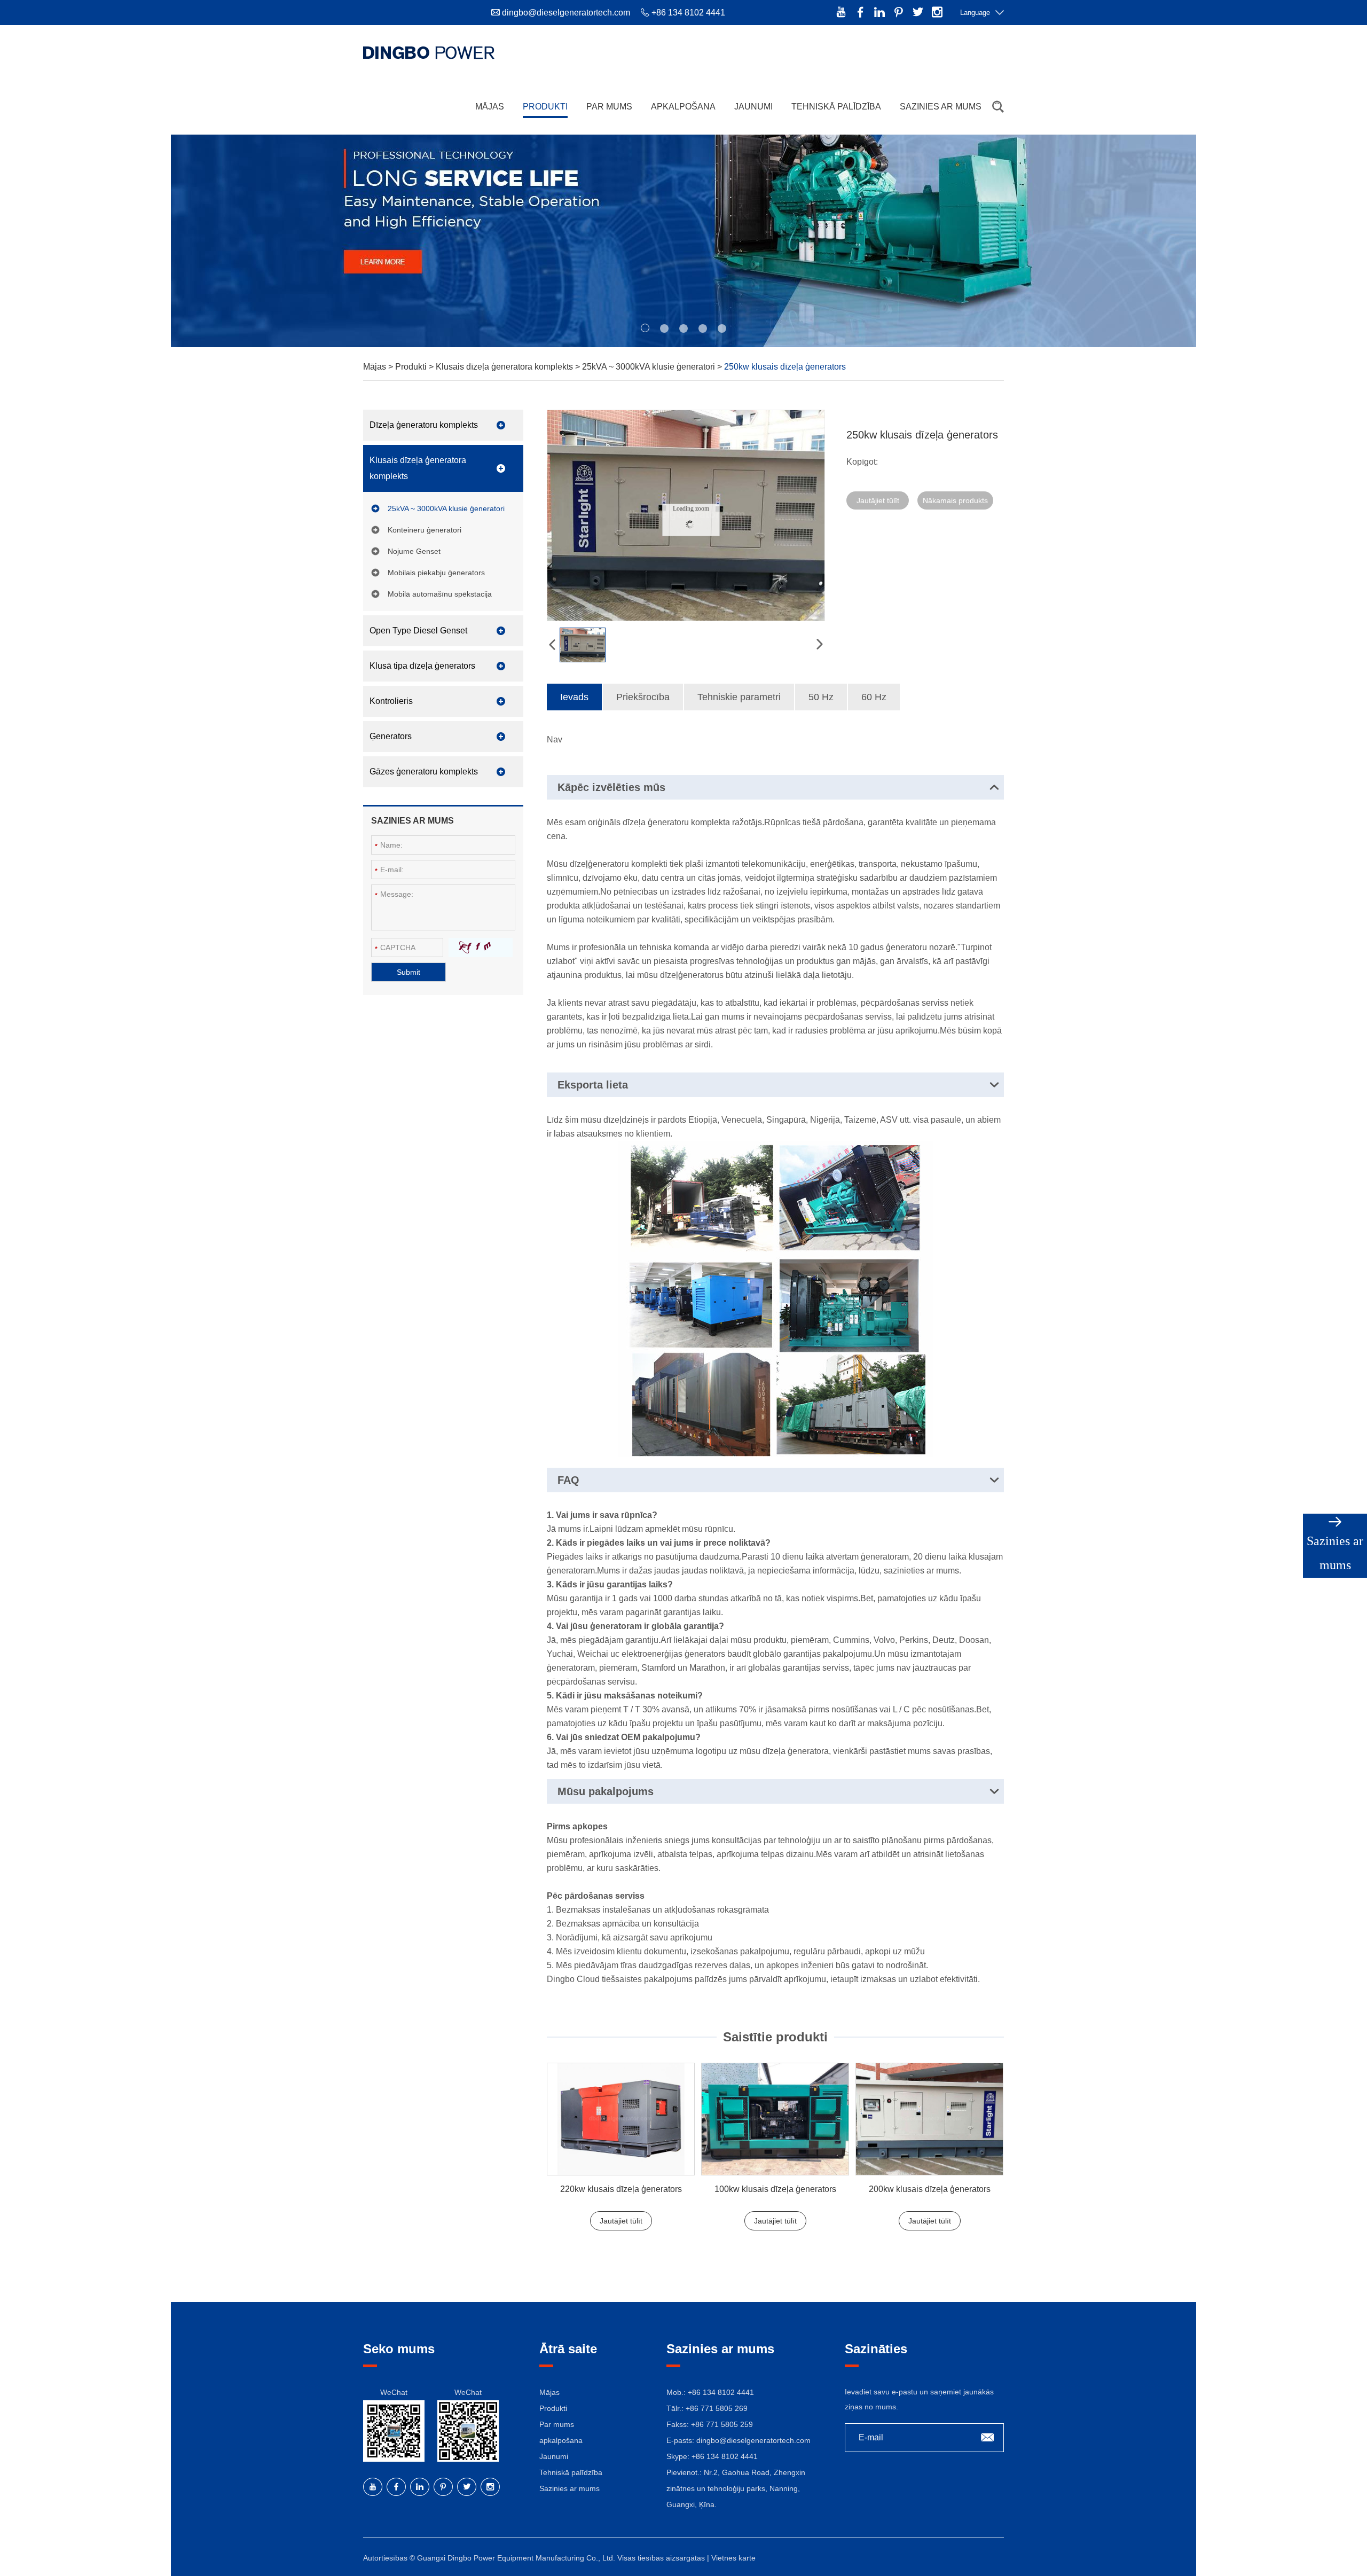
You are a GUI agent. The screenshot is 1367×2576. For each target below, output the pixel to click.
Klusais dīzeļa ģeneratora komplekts (505, 367)
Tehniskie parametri (739, 697)
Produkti (545, 107)
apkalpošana (683, 107)
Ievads (574, 697)
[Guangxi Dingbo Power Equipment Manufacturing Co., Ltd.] (429, 52)
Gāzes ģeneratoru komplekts (424, 772)
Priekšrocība (643, 697)
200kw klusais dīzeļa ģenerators (930, 2189)
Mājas (490, 107)
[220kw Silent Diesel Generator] (621, 2119)
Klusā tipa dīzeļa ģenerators (422, 666)
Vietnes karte (733, 2558)
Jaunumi (753, 107)
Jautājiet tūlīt (878, 500)
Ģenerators (391, 736)
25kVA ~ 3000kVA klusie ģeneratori (650, 367)
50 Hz (821, 697)
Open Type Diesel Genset (418, 631)
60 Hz (874, 697)
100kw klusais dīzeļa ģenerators (775, 2189)
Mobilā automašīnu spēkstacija (440, 594)
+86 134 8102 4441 (725, 2456)
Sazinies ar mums (941, 107)
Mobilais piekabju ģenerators (436, 573)
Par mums (609, 107)
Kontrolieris (391, 701)
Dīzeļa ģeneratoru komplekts (424, 425)
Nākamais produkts (955, 500)
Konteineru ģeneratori (425, 530)
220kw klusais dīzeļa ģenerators (621, 2189)
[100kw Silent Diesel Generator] (775, 2119)
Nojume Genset (414, 551)
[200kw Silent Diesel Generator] (929, 2119)
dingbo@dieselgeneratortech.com (566, 13)
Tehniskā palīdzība (836, 107)
